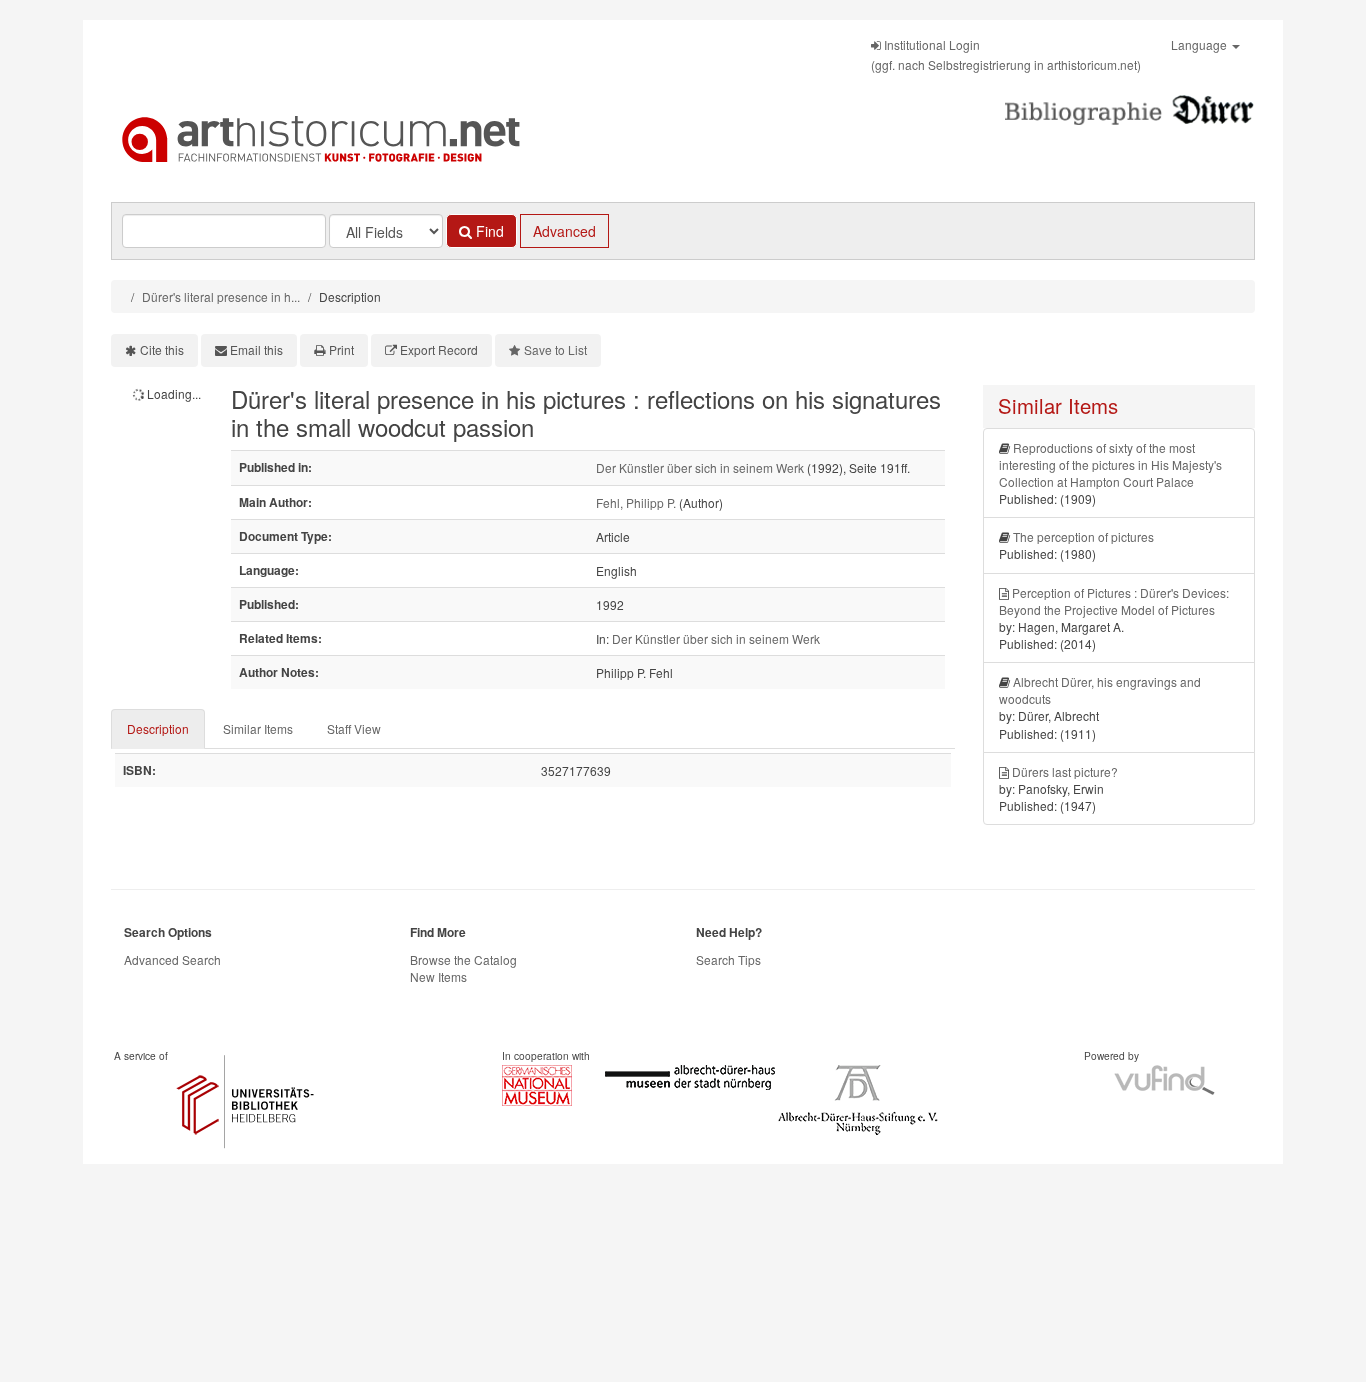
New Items (438, 976)
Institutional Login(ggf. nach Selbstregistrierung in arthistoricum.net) (1006, 54)
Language (1200, 44)
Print (341, 349)
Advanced (564, 231)
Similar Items (258, 728)
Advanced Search (172, 959)
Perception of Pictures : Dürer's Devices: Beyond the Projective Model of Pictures (1114, 601)
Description (158, 728)
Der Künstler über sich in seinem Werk (700, 467)
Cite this (162, 349)
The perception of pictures (1083, 536)
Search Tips (728, 959)
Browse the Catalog (463, 959)
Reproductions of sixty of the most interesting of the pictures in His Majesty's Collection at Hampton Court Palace (1110, 464)
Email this (256, 349)
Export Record (439, 349)
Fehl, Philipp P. (636, 502)
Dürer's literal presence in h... (221, 296)
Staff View (354, 728)
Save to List (555, 349)
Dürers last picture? (1065, 771)
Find (488, 231)
